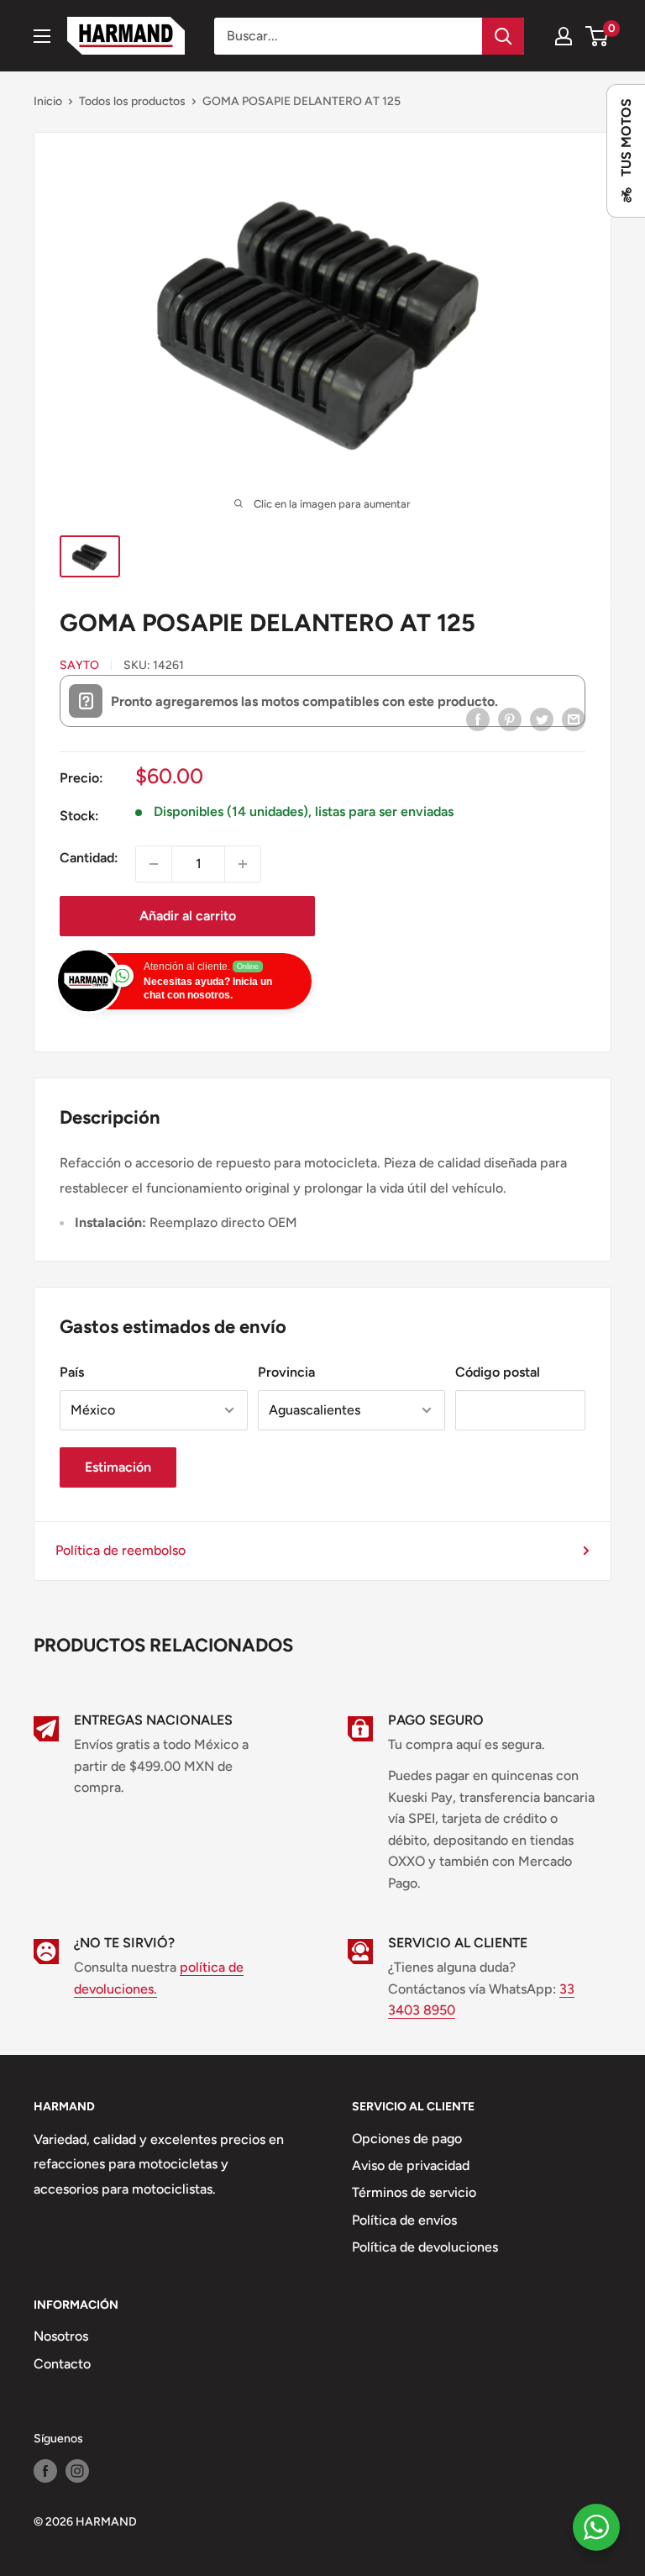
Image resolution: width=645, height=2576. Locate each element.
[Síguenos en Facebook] (45, 2471)
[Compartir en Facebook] (478, 719)
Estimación (118, 1467)
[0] (598, 36)
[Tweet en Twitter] (542, 719)
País (72, 1372)
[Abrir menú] (42, 36)
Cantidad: (89, 858)
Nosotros (61, 2336)
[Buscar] (503, 36)
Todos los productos (132, 101)
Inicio (48, 101)
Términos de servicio (414, 2192)
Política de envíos (404, 2220)
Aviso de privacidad (411, 2165)
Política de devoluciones (425, 2247)
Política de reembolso (121, 1550)
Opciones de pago (407, 2139)
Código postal (498, 1372)
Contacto (62, 2364)
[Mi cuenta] (564, 36)
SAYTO (79, 665)
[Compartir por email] (574, 719)
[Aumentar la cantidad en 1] (243, 864)
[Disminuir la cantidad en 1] (154, 864)
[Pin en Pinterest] (510, 719)
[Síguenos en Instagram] (77, 2471)
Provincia (286, 1372)
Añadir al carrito (188, 916)
